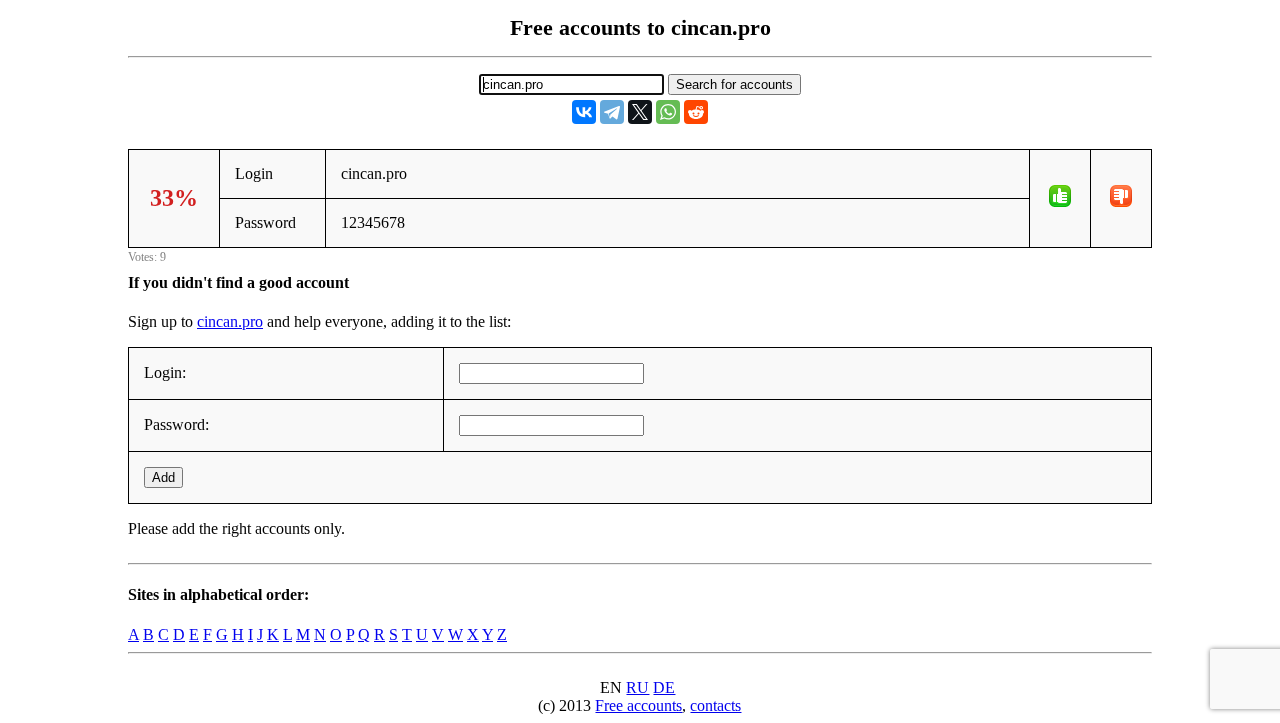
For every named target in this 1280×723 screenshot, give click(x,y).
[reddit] (696, 112)
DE (664, 687)
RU (637, 687)
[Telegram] (612, 112)
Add (163, 477)
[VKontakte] (584, 112)
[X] (640, 112)
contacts (715, 705)
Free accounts (638, 705)
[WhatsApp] (668, 112)
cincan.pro (230, 321)
